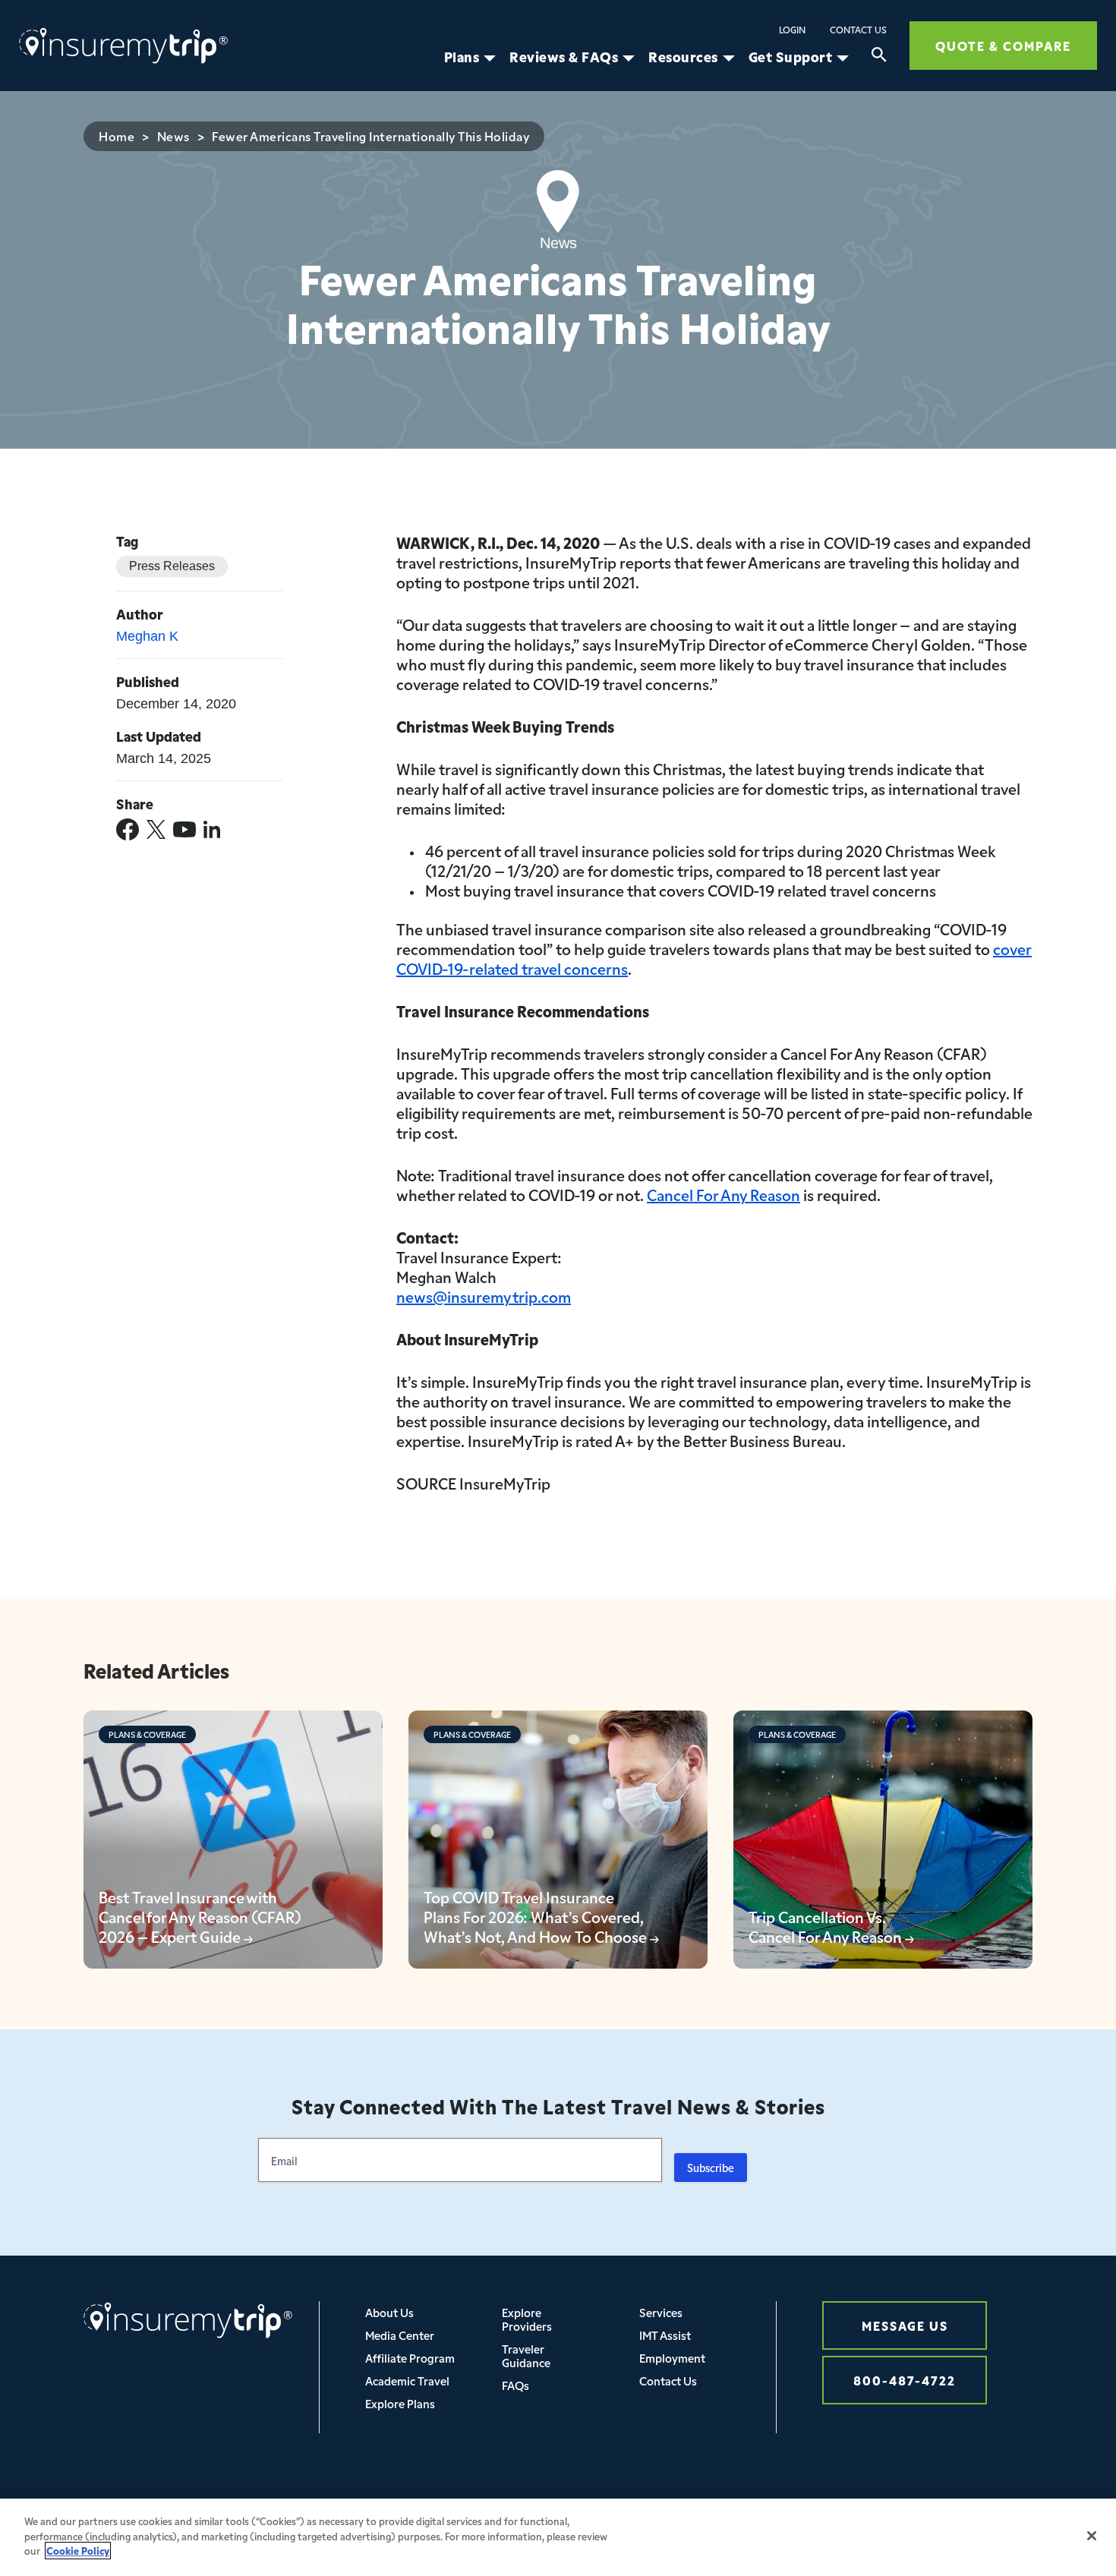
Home (117, 136)
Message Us (905, 2325)
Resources (683, 57)
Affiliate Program (410, 2358)
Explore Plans (400, 2403)
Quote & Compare (1003, 45)
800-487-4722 (905, 2380)
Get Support (791, 57)
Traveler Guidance (526, 2355)
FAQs (515, 2385)
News (173, 136)
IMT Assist (665, 2335)
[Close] (1092, 2536)
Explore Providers (527, 2319)
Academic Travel (407, 2381)
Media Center (400, 2335)
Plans (462, 57)
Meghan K (147, 636)
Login (792, 30)
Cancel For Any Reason (724, 1194)
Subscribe (711, 2168)
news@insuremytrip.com (484, 1296)
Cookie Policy (78, 2551)
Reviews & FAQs (564, 57)
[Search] (879, 57)
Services (661, 2312)
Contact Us (858, 30)
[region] (558, 2537)
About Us (389, 2312)
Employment (672, 2358)
